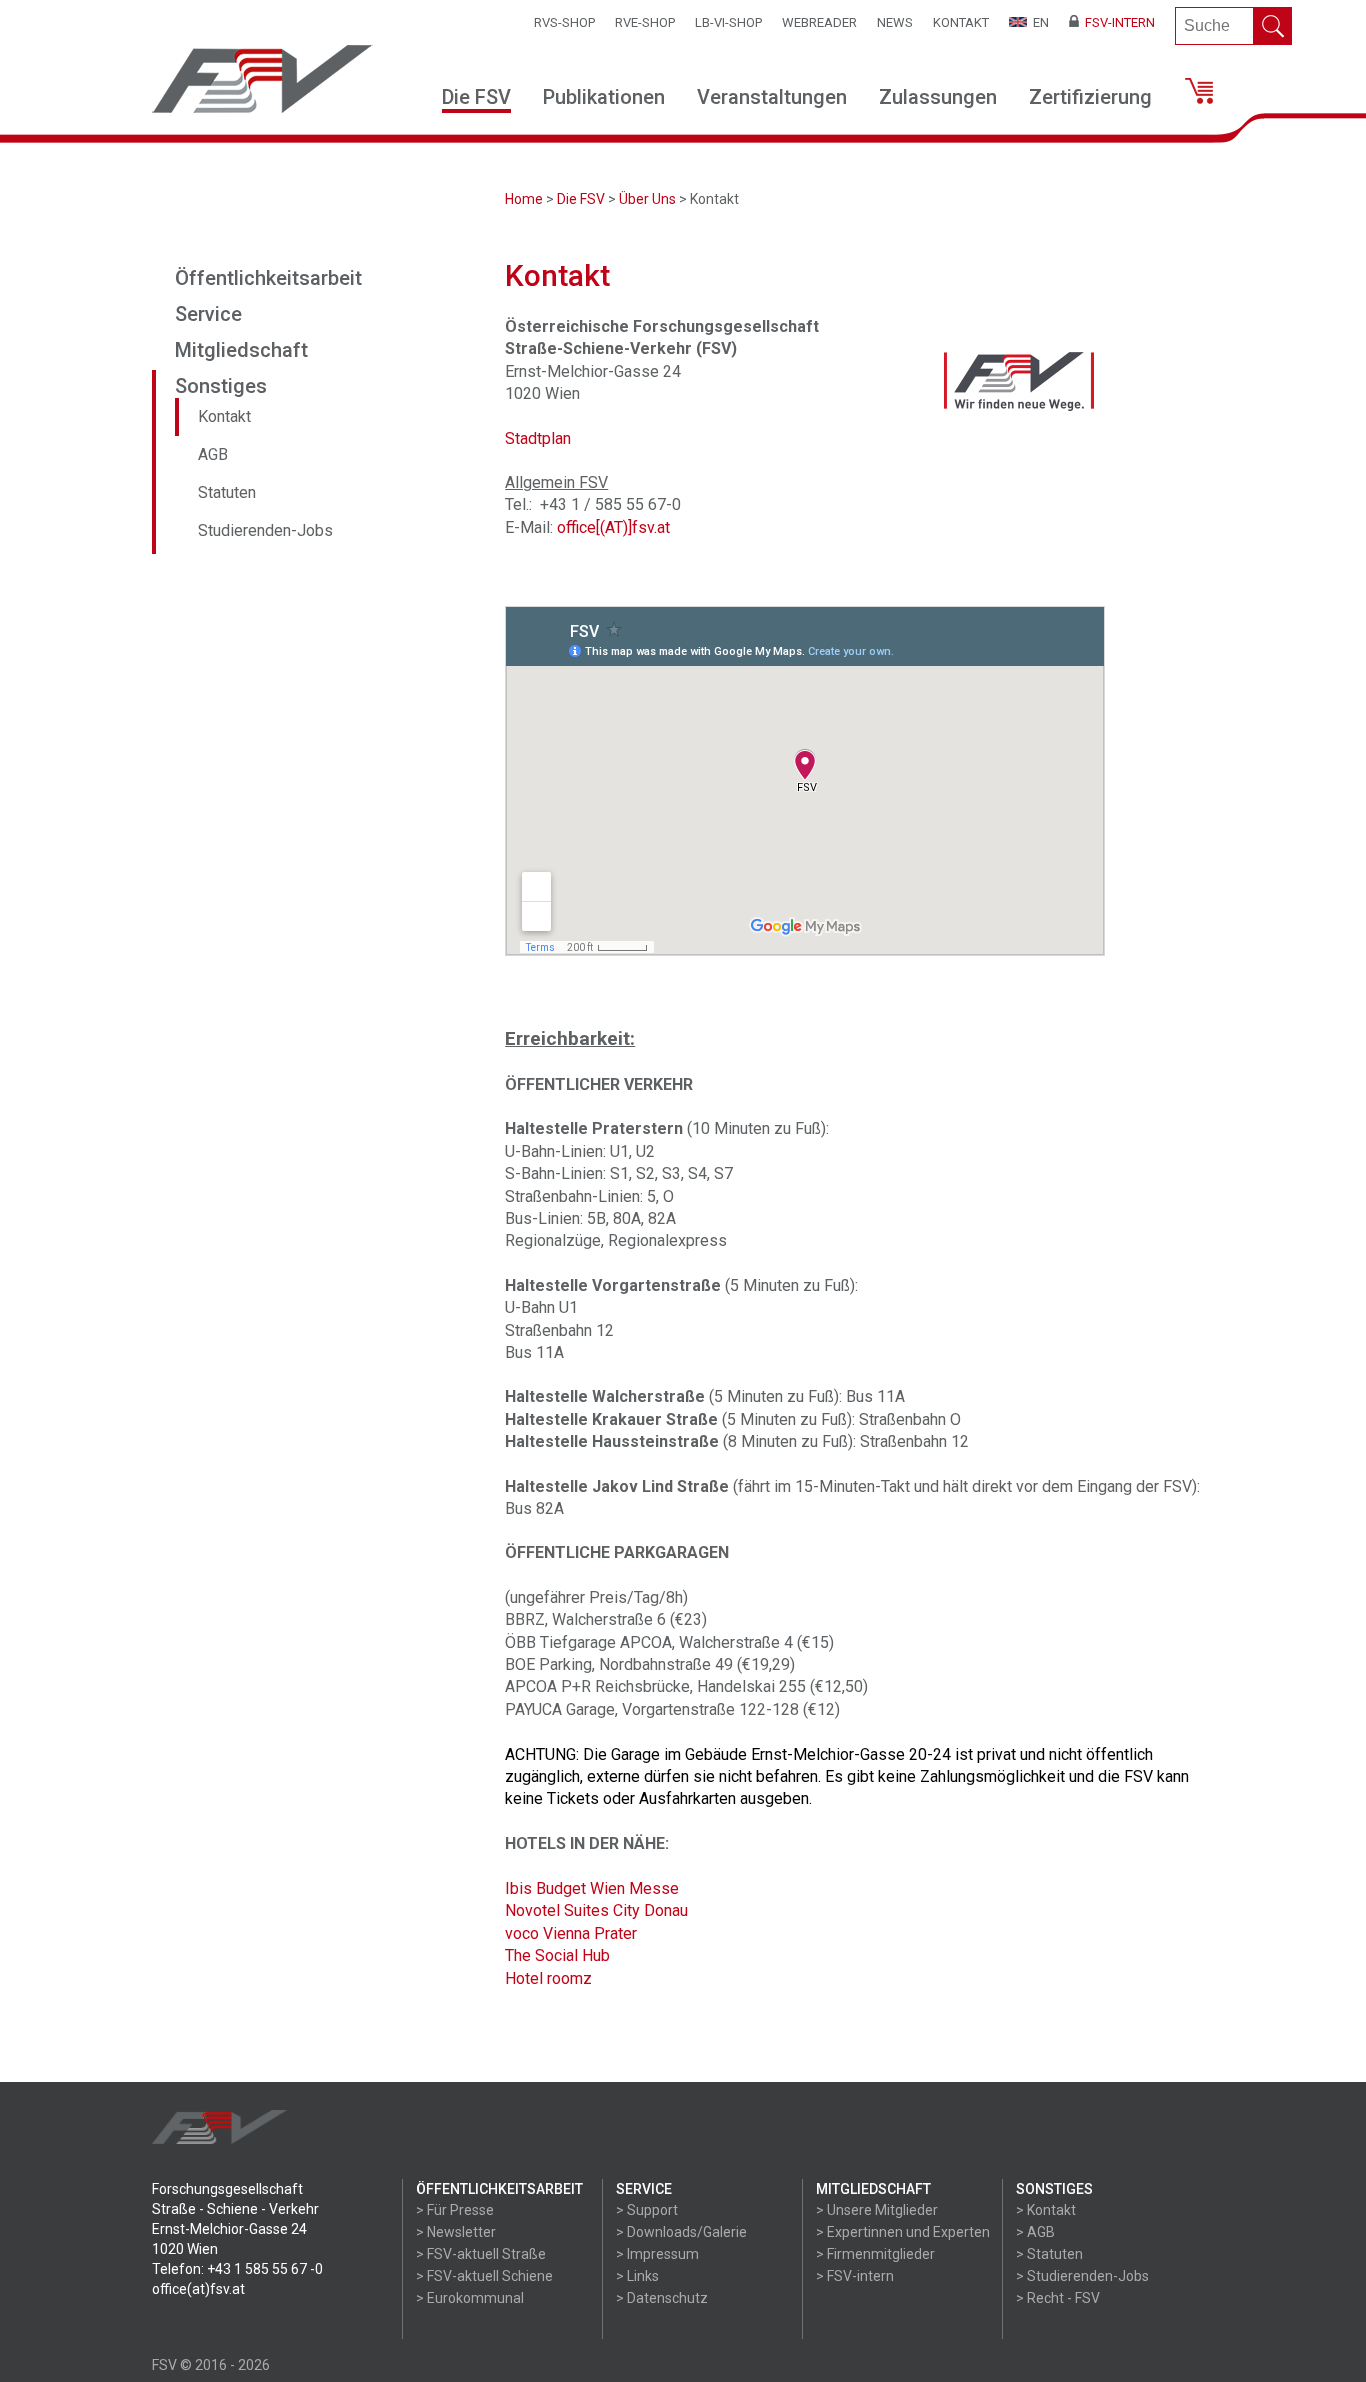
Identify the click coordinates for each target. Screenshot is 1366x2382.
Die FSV (476, 97)
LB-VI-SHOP (728, 22)
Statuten (227, 492)
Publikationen (604, 97)
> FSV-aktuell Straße (481, 2254)
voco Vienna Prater (571, 1933)
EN (1038, 22)
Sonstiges (221, 386)
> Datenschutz (662, 2298)
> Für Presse (455, 2210)
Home (524, 199)
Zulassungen (938, 97)
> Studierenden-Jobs (1082, 2276)
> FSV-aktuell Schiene (484, 2276)
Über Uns (647, 199)
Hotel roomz (548, 1978)
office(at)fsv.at (198, 2289)
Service (208, 314)
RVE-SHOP (645, 22)
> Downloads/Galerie (681, 2232)
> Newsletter (456, 2232)
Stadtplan (538, 438)
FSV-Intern (1117, 22)
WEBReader (819, 22)
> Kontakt (1046, 2210)
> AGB (1035, 2232)
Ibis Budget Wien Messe (592, 1888)
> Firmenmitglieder (875, 2254)
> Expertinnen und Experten (903, 2232)
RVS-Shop (564, 22)
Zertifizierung (1090, 97)
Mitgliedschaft (241, 350)
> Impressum (657, 2254)
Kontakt (961, 22)
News (895, 22)
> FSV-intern (855, 2276)
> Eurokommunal (470, 2298)
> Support (647, 2210)
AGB (213, 454)
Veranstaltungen (772, 97)
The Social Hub (557, 1955)
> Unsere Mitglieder (877, 2210)
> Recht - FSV (1058, 2298)
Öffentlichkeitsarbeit (268, 278)
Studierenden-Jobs (265, 530)
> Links (637, 2276)
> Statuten (1049, 2254)
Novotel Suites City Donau (596, 1910)
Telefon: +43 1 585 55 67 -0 (237, 2269)
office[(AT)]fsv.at (613, 527)
